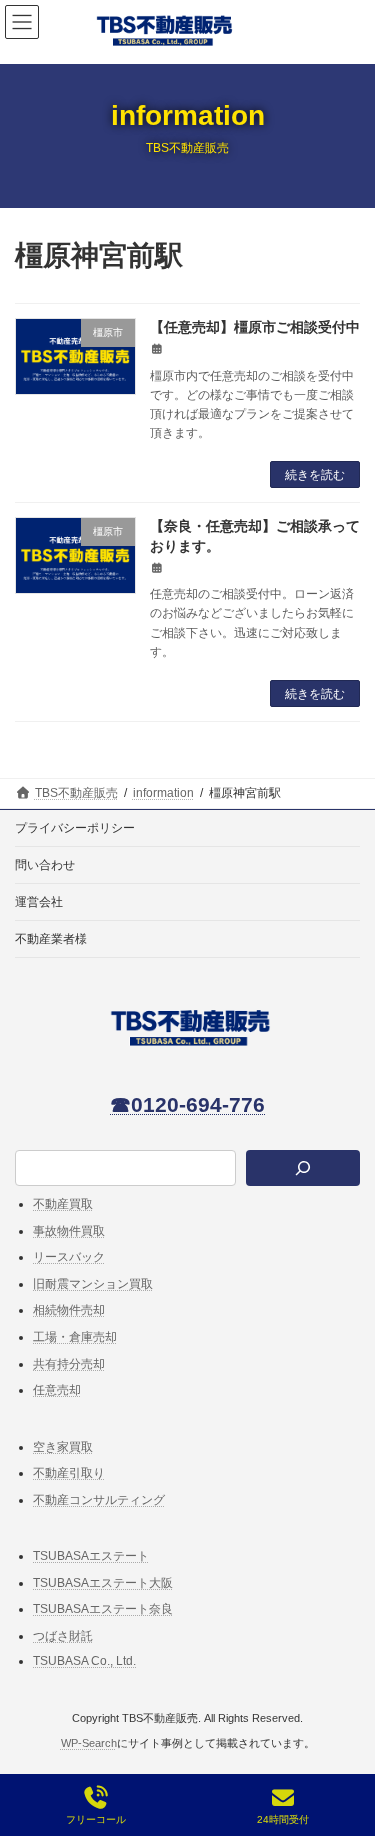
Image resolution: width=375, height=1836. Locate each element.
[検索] (303, 1169)
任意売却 (57, 1390)
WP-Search (89, 1743)
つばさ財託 (63, 1636)
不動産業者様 (51, 939)
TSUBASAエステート (91, 1556)
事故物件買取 (69, 1231)
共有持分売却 (69, 1364)
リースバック (69, 1257)
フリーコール (96, 1819)
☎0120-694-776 (187, 1104)
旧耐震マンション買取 (93, 1284)
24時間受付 (283, 1819)
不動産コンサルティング (99, 1500)
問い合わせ (45, 865)
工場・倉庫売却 (75, 1337)
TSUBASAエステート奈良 (103, 1609)
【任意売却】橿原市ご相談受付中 (255, 327)
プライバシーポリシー (75, 828)
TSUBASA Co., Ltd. (84, 1661)
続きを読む (315, 475)
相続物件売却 (69, 1310)
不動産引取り (69, 1473)
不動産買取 (63, 1204)
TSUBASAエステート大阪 (103, 1583)
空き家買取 (63, 1447)
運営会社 (39, 902)
